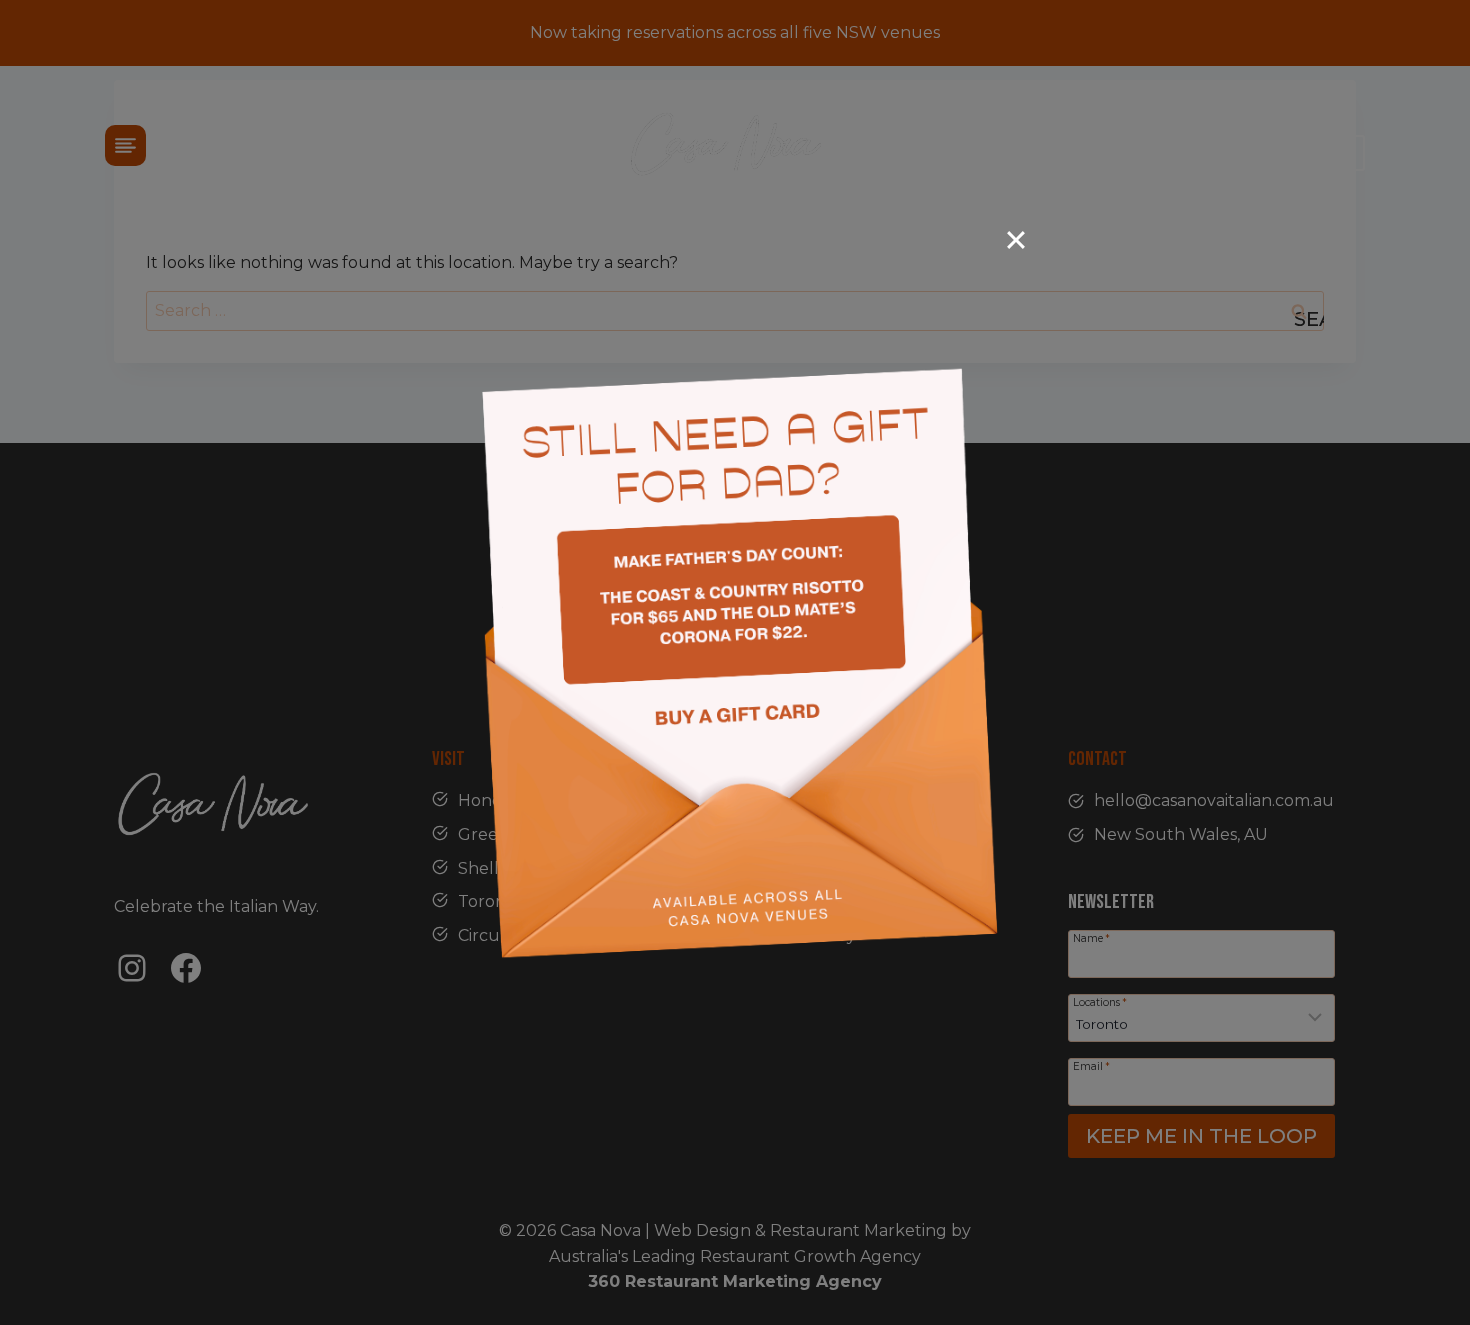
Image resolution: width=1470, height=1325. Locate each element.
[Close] (1016, 240)
